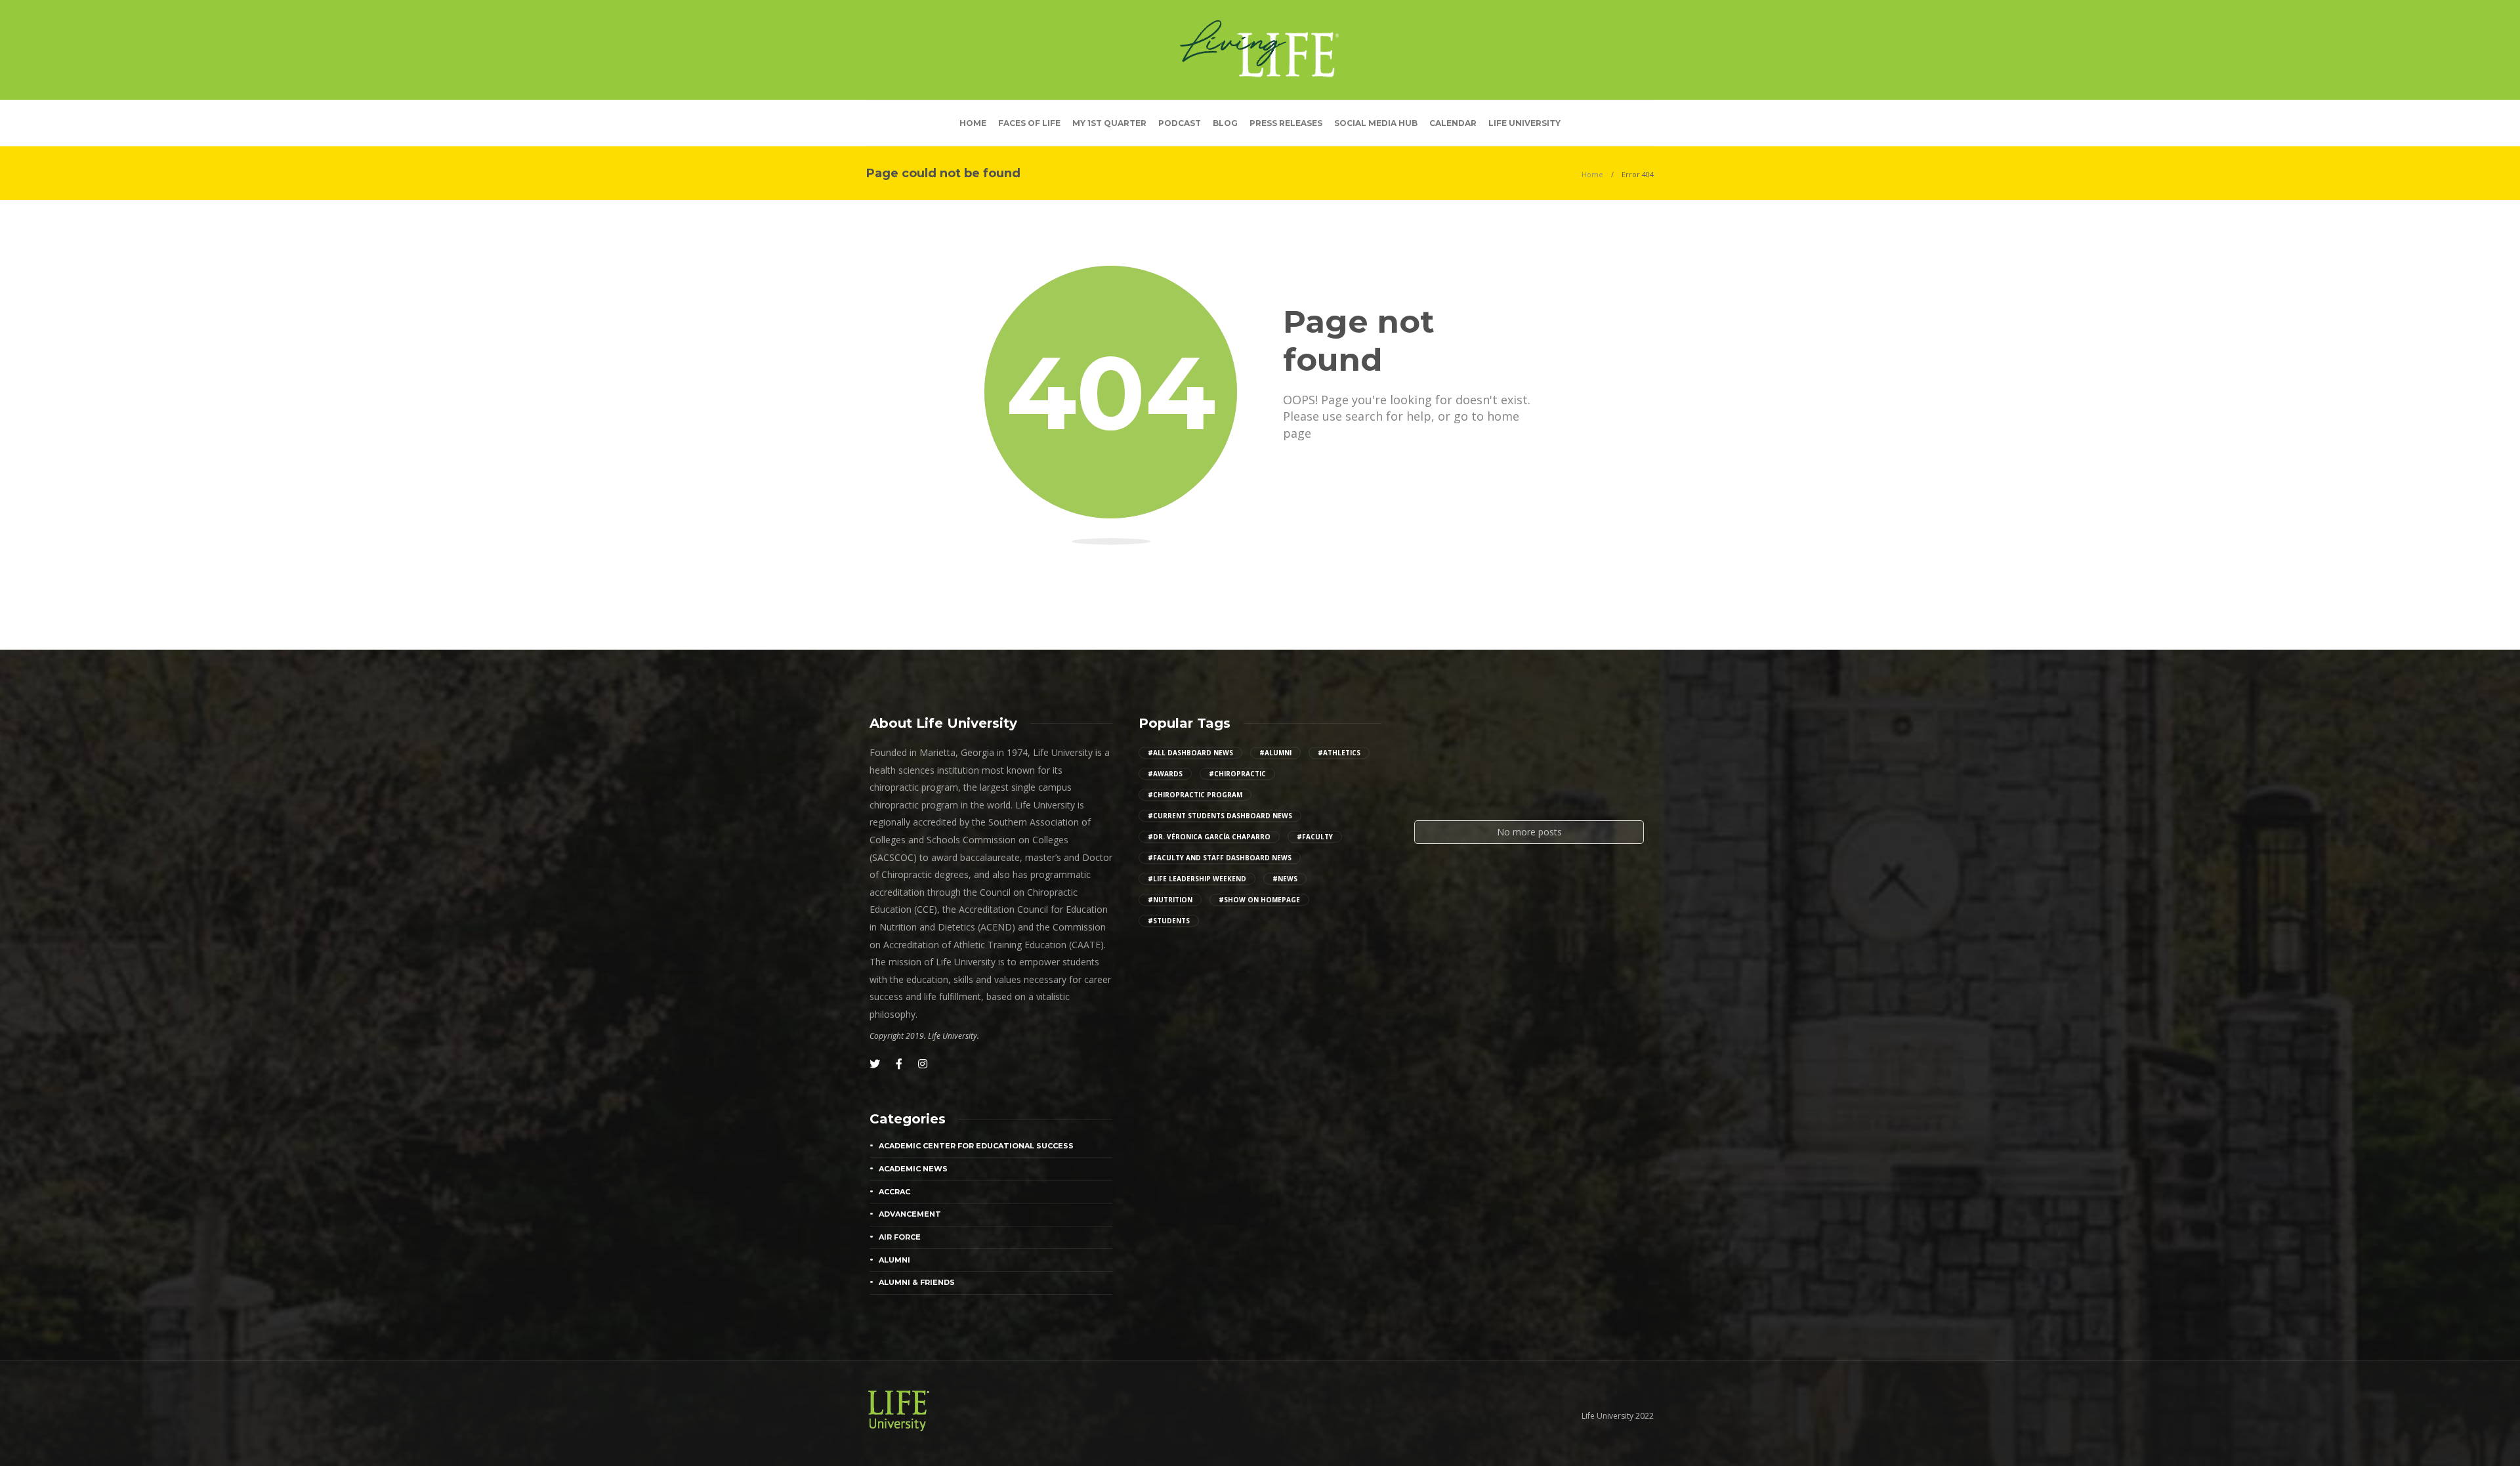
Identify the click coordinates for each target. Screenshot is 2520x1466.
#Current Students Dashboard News (1220, 816)
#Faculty (1315, 837)
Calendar (1453, 123)
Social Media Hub (1376, 123)
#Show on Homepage (1259, 900)
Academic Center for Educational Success (976, 1146)
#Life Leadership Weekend (1197, 879)
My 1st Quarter (1109, 123)
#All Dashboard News (1190, 753)
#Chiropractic (1237, 774)
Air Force (900, 1237)
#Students (1169, 921)
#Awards (1165, 774)
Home (973, 123)
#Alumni (1275, 753)
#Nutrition (1170, 900)
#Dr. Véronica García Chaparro (1209, 837)
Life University (1524, 123)
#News (1285, 879)
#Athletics (1339, 753)
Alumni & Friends (917, 1282)
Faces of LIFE (1029, 123)
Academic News (913, 1169)
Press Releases (1286, 123)
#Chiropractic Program (1195, 795)
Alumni (894, 1260)
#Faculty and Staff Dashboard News (1220, 858)
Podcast (1180, 123)
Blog (1225, 123)
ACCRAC (894, 1192)
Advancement (910, 1214)
